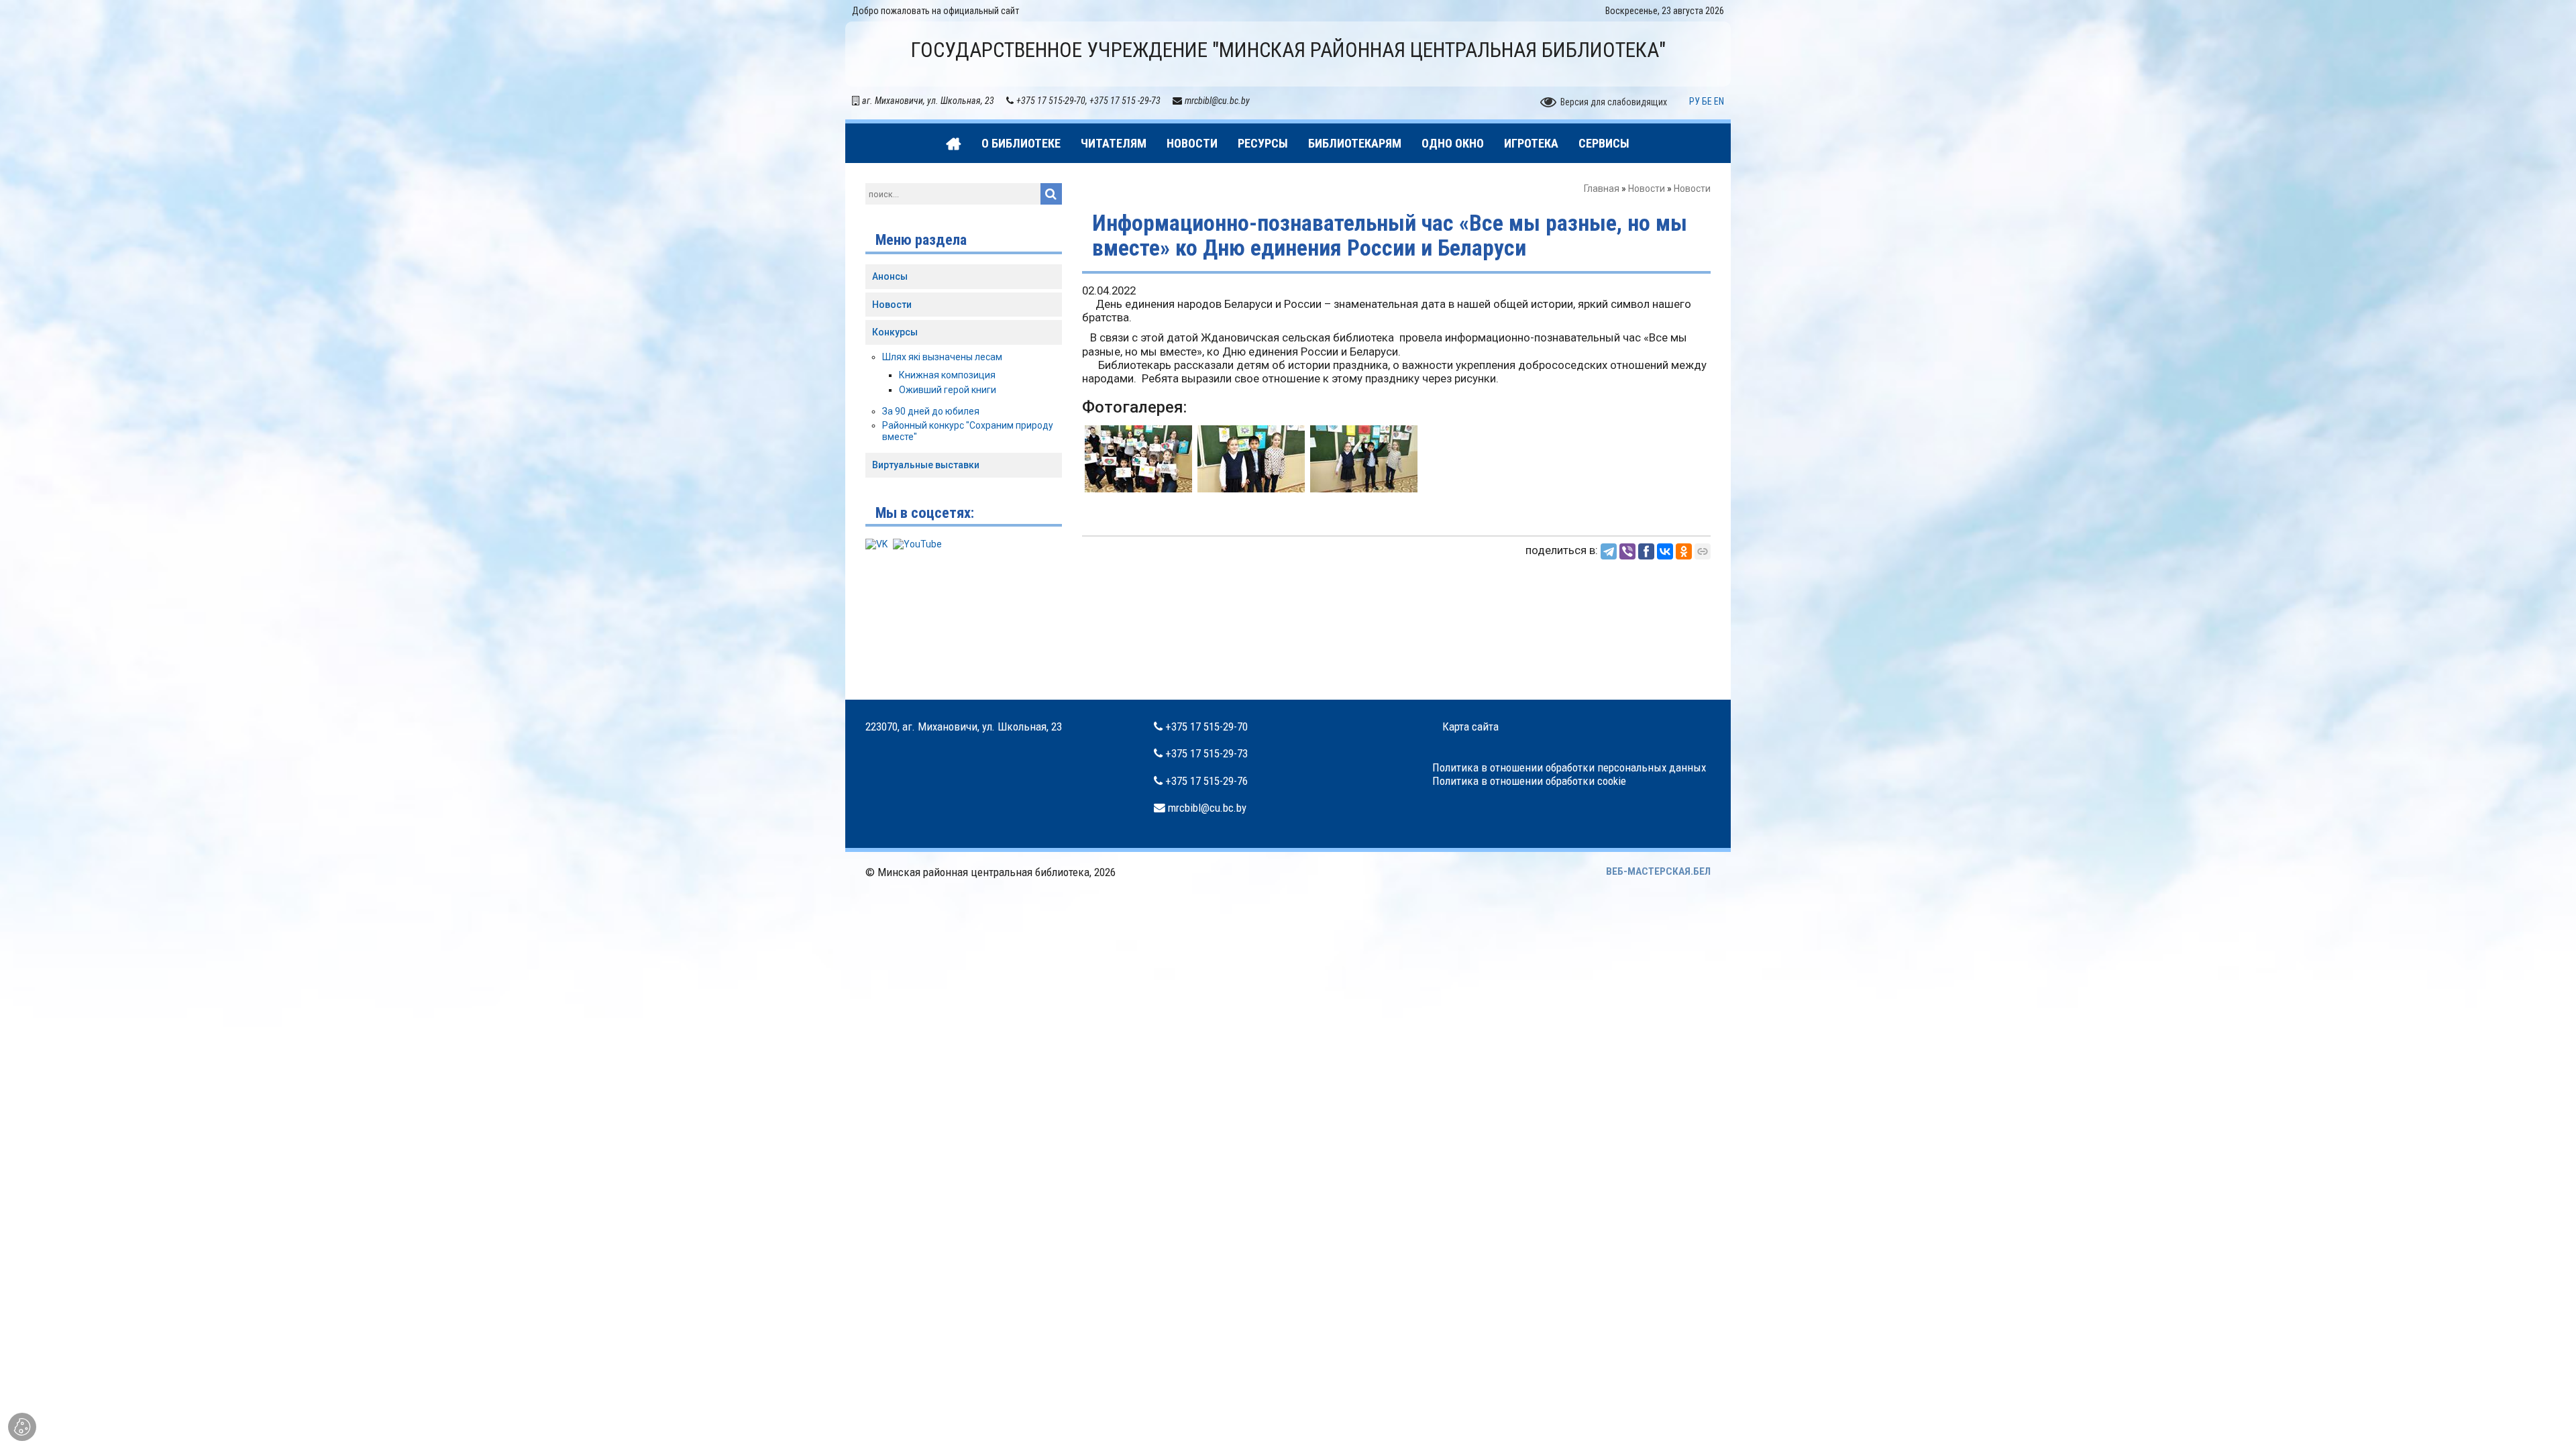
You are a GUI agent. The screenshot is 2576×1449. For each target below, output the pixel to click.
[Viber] (1627, 551)
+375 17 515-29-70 (1206, 727)
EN (1719, 101)
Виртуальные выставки (926, 465)
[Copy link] (1703, 551)
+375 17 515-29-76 (1206, 781)
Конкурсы (895, 332)
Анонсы (890, 276)
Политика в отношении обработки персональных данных (1569, 767)
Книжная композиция (947, 375)
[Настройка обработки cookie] (22, 1427)
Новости (1647, 189)
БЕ (1707, 101)
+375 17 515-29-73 (1206, 753)
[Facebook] (1646, 551)
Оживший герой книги (948, 390)
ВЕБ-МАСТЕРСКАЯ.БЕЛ (1658, 871)
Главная (1602, 189)
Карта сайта (1470, 727)
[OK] (1684, 551)
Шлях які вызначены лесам (942, 357)
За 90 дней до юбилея (931, 411)
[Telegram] (1609, 551)
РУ (1695, 101)
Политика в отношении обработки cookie (1529, 781)
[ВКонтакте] (1665, 551)
